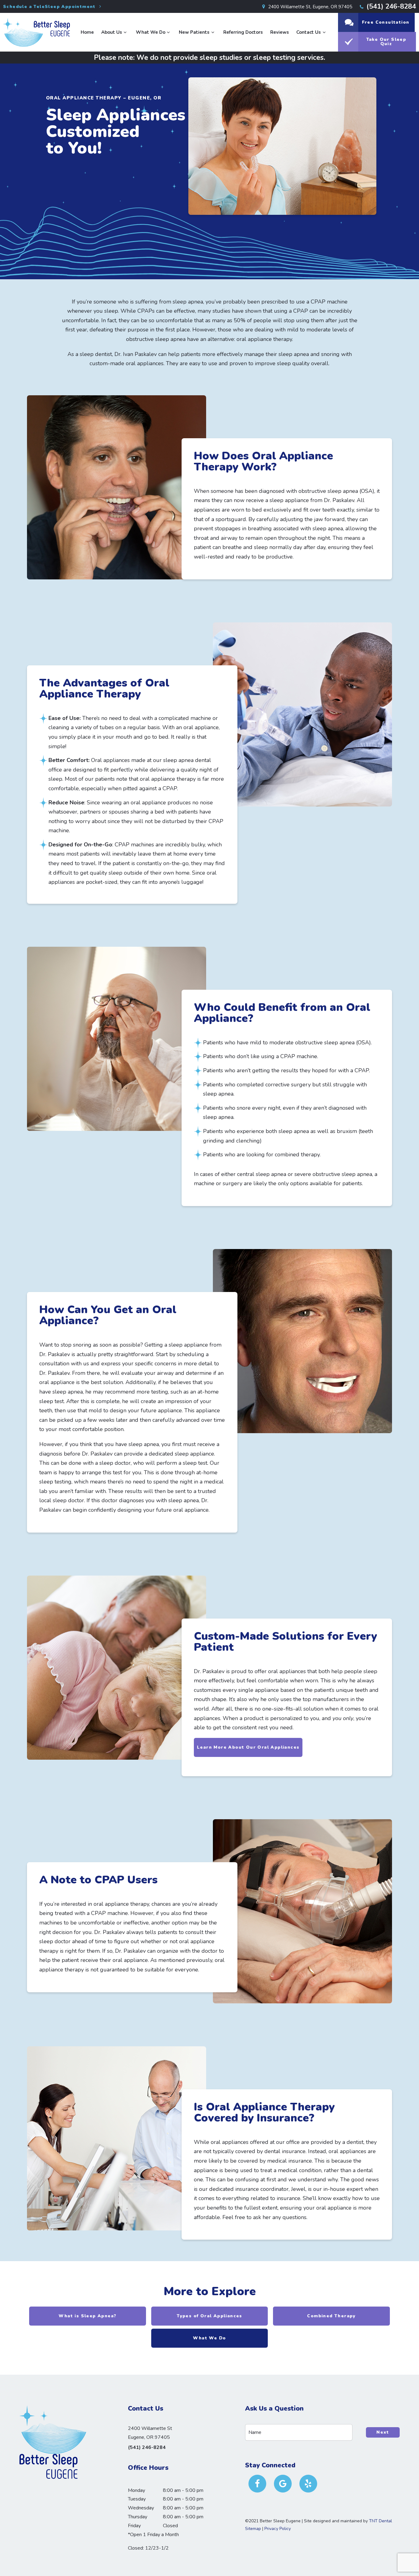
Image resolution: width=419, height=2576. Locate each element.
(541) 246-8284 (390, 6)
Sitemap (253, 2529)
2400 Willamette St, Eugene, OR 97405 (309, 7)
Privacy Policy (278, 2529)
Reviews (280, 32)
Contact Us (309, 32)
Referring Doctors (243, 32)
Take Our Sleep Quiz (386, 42)
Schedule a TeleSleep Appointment (50, 7)
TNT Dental (381, 2521)
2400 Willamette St (150, 2433)
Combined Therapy (331, 2316)
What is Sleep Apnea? (87, 2316)
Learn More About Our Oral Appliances (248, 1747)
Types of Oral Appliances (209, 2316)
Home (87, 32)
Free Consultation (386, 22)
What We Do (151, 32)
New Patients (194, 32)
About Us (112, 32)
